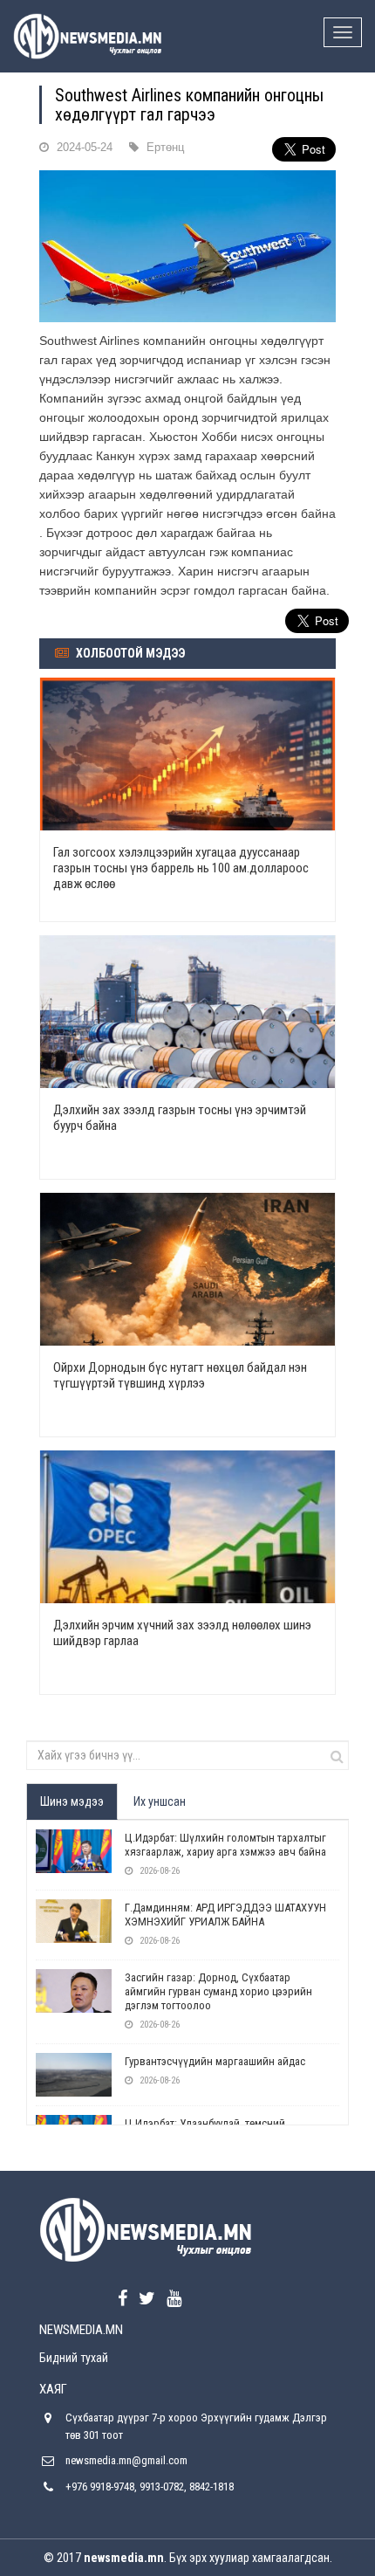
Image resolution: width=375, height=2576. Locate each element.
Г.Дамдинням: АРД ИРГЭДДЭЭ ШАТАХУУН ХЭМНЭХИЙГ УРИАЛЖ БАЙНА (225, 1915)
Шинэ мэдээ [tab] (72, 1801)
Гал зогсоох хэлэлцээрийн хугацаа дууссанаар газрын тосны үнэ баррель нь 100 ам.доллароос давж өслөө (181, 868)
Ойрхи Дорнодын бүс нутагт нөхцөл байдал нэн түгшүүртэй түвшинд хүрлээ (180, 1375)
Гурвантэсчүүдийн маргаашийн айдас (215, 2061)
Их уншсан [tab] (160, 1801)
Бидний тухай (74, 2358)
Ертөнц (165, 147)
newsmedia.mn (124, 2558)
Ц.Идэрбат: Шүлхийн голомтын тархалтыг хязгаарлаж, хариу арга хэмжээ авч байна (225, 1845)
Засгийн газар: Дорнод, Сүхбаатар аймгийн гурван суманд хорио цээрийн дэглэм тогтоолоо (218, 1991)
